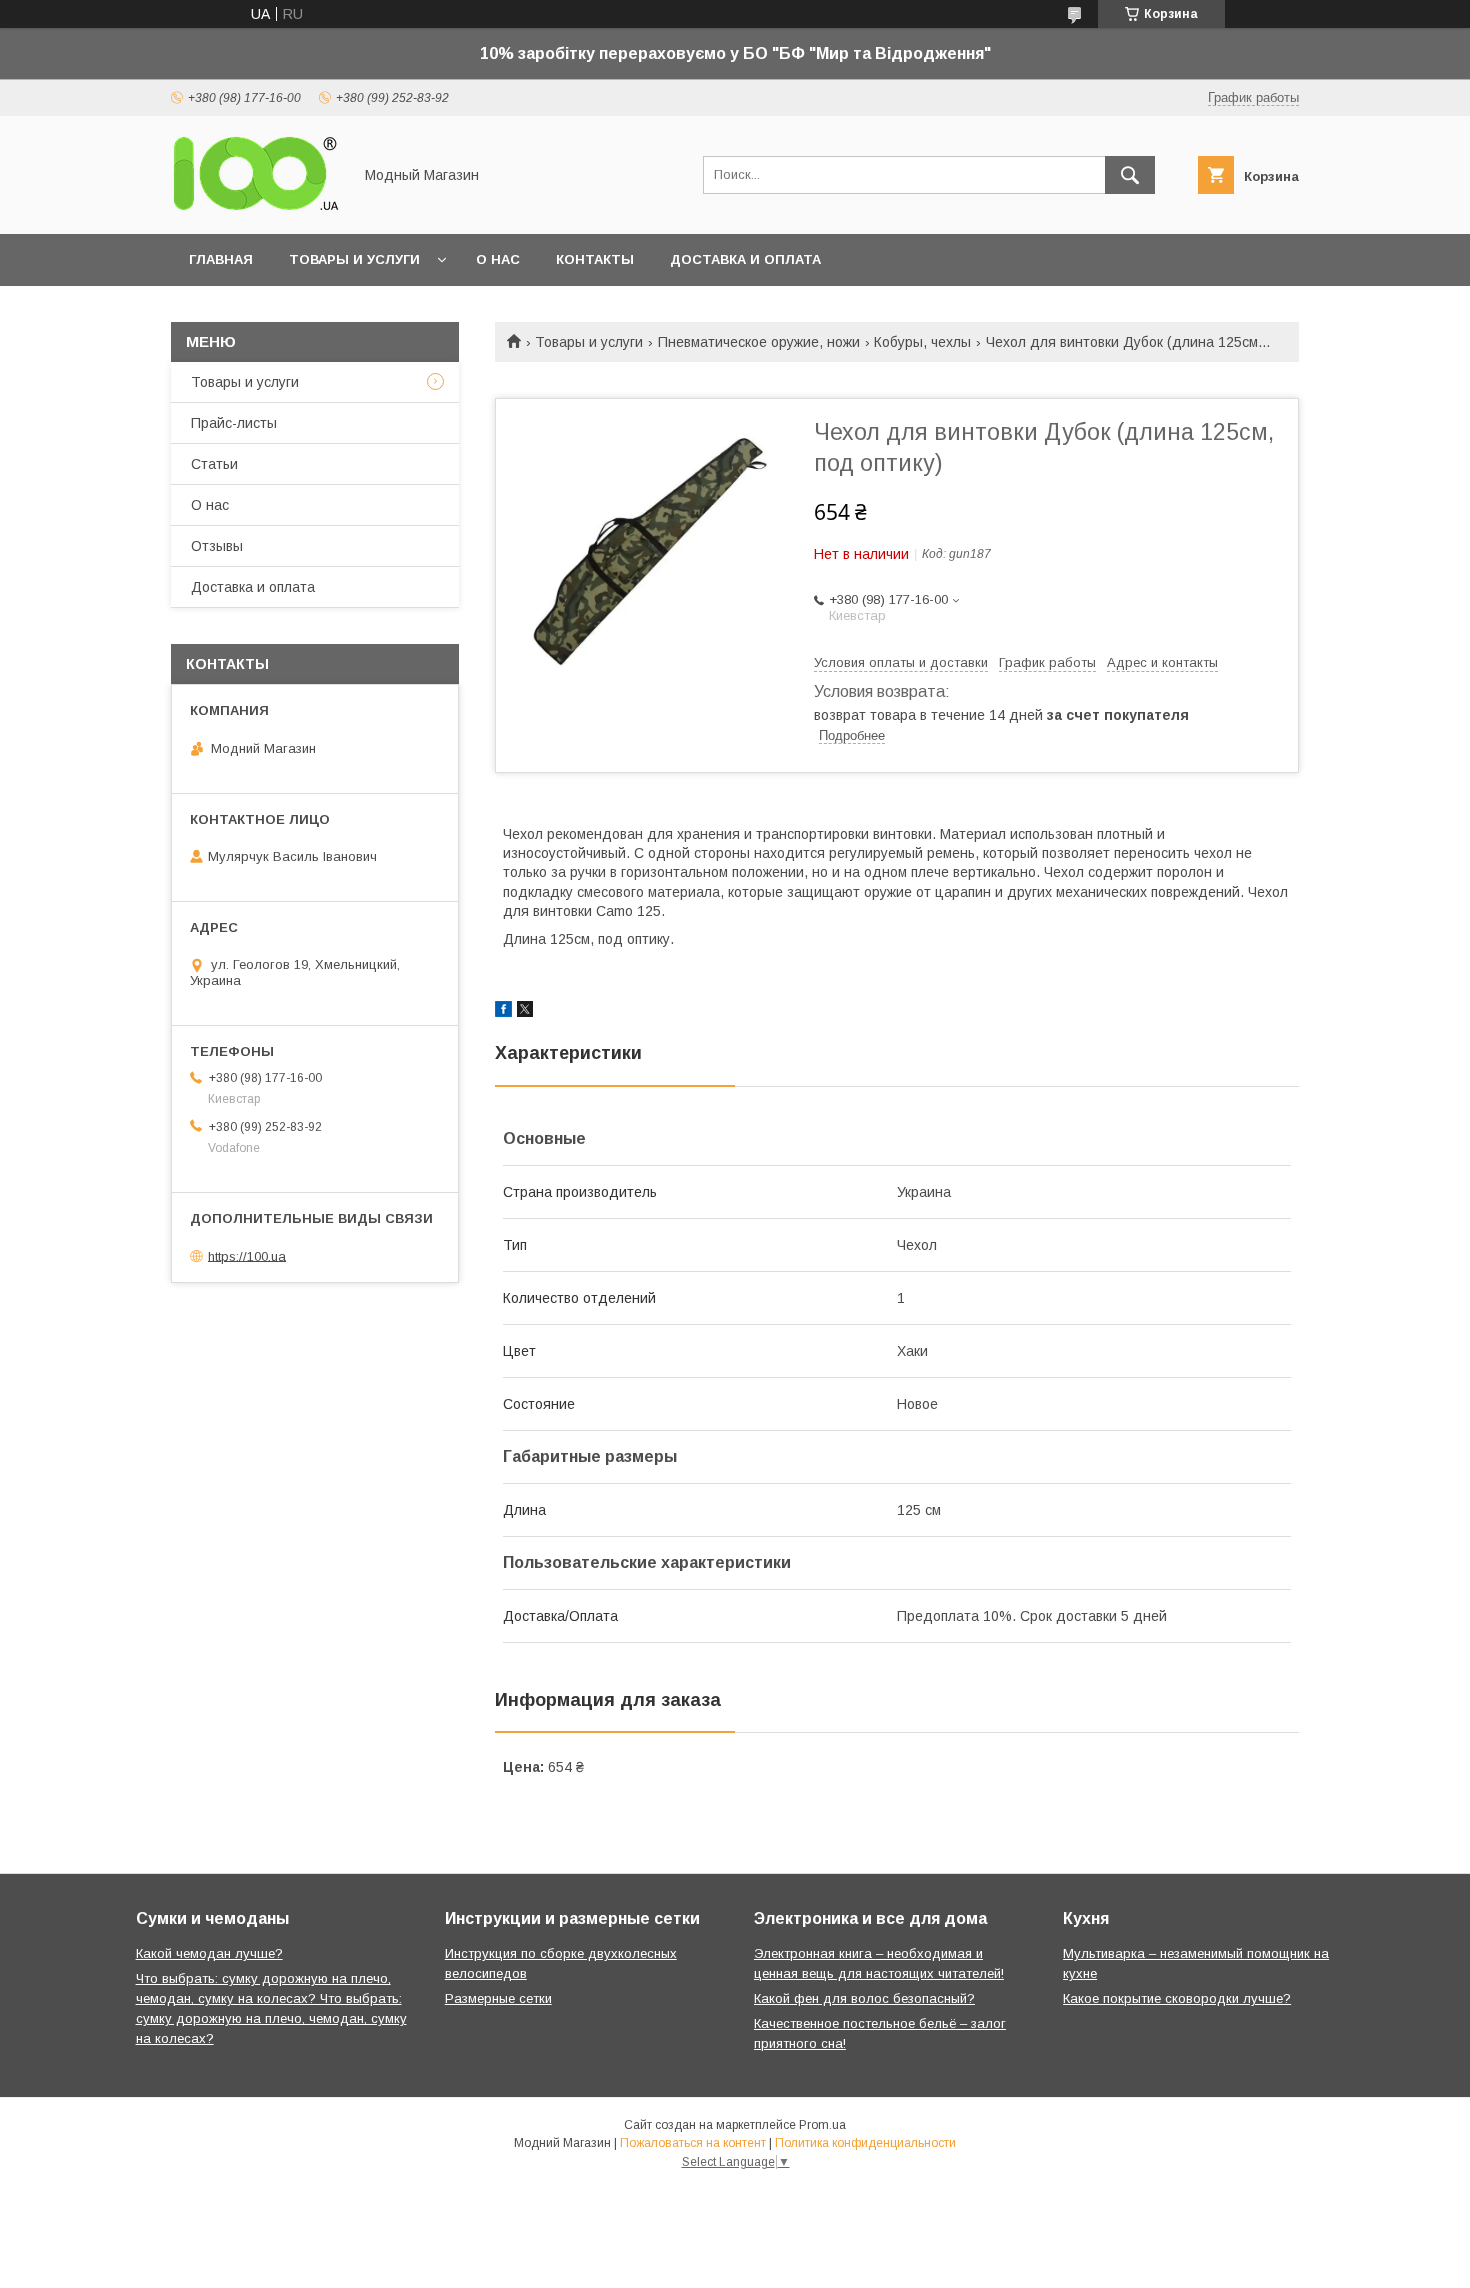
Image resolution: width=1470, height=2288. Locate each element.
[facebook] (503, 1012)
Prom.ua (822, 2125)
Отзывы (217, 546)
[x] (525, 1012)
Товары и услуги (354, 259)
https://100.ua (247, 1255)
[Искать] (1130, 175)
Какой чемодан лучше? (209, 1953)
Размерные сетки (498, 1998)
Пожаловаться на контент (693, 2143)
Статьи (214, 464)
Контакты (595, 259)
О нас (498, 259)
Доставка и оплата (745, 259)
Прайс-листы (234, 423)
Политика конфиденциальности (865, 2143)
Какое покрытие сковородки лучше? (1177, 1998)
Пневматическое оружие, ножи (759, 342)
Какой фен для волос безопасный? (864, 1998)
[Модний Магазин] (256, 208)
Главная (221, 259)
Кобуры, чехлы (922, 342)
